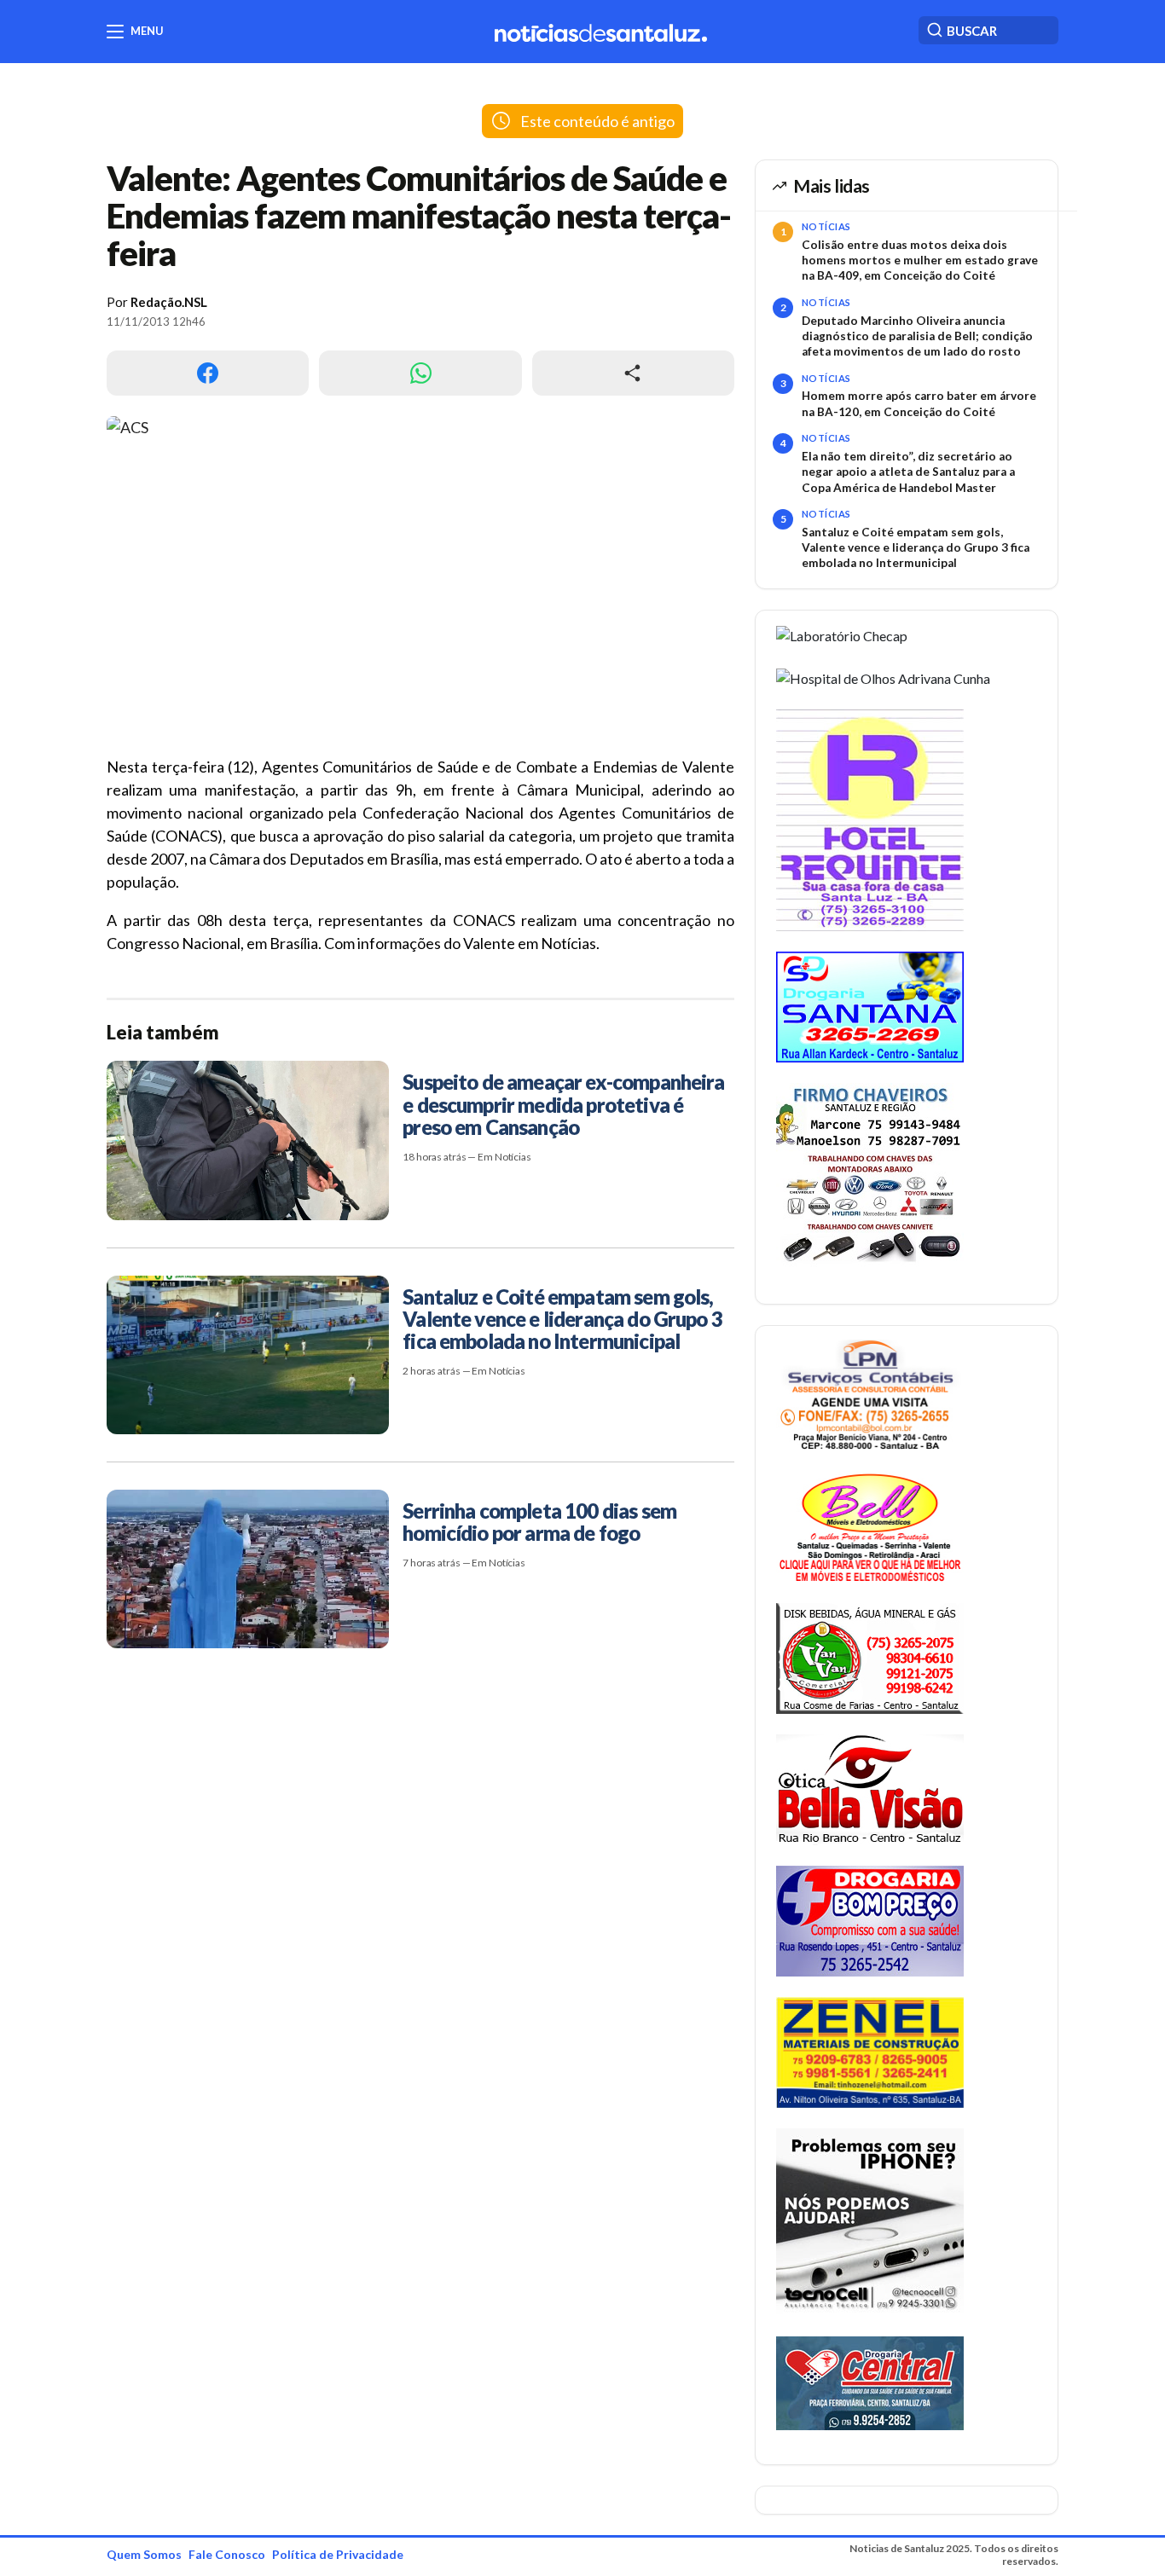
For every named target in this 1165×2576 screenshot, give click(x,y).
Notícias (826, 226)
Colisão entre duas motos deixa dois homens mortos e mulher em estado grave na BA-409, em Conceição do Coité (920, 260)
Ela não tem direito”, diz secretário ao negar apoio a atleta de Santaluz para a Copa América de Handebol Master (908, 472)
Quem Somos (144, 2554)
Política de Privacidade (338, 2554)
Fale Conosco (227, 2554)
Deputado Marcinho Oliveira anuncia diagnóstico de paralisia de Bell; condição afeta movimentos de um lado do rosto (917, 336)
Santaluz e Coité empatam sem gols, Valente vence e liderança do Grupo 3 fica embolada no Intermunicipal (916, 548)
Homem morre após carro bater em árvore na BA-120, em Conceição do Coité (919, 403)
